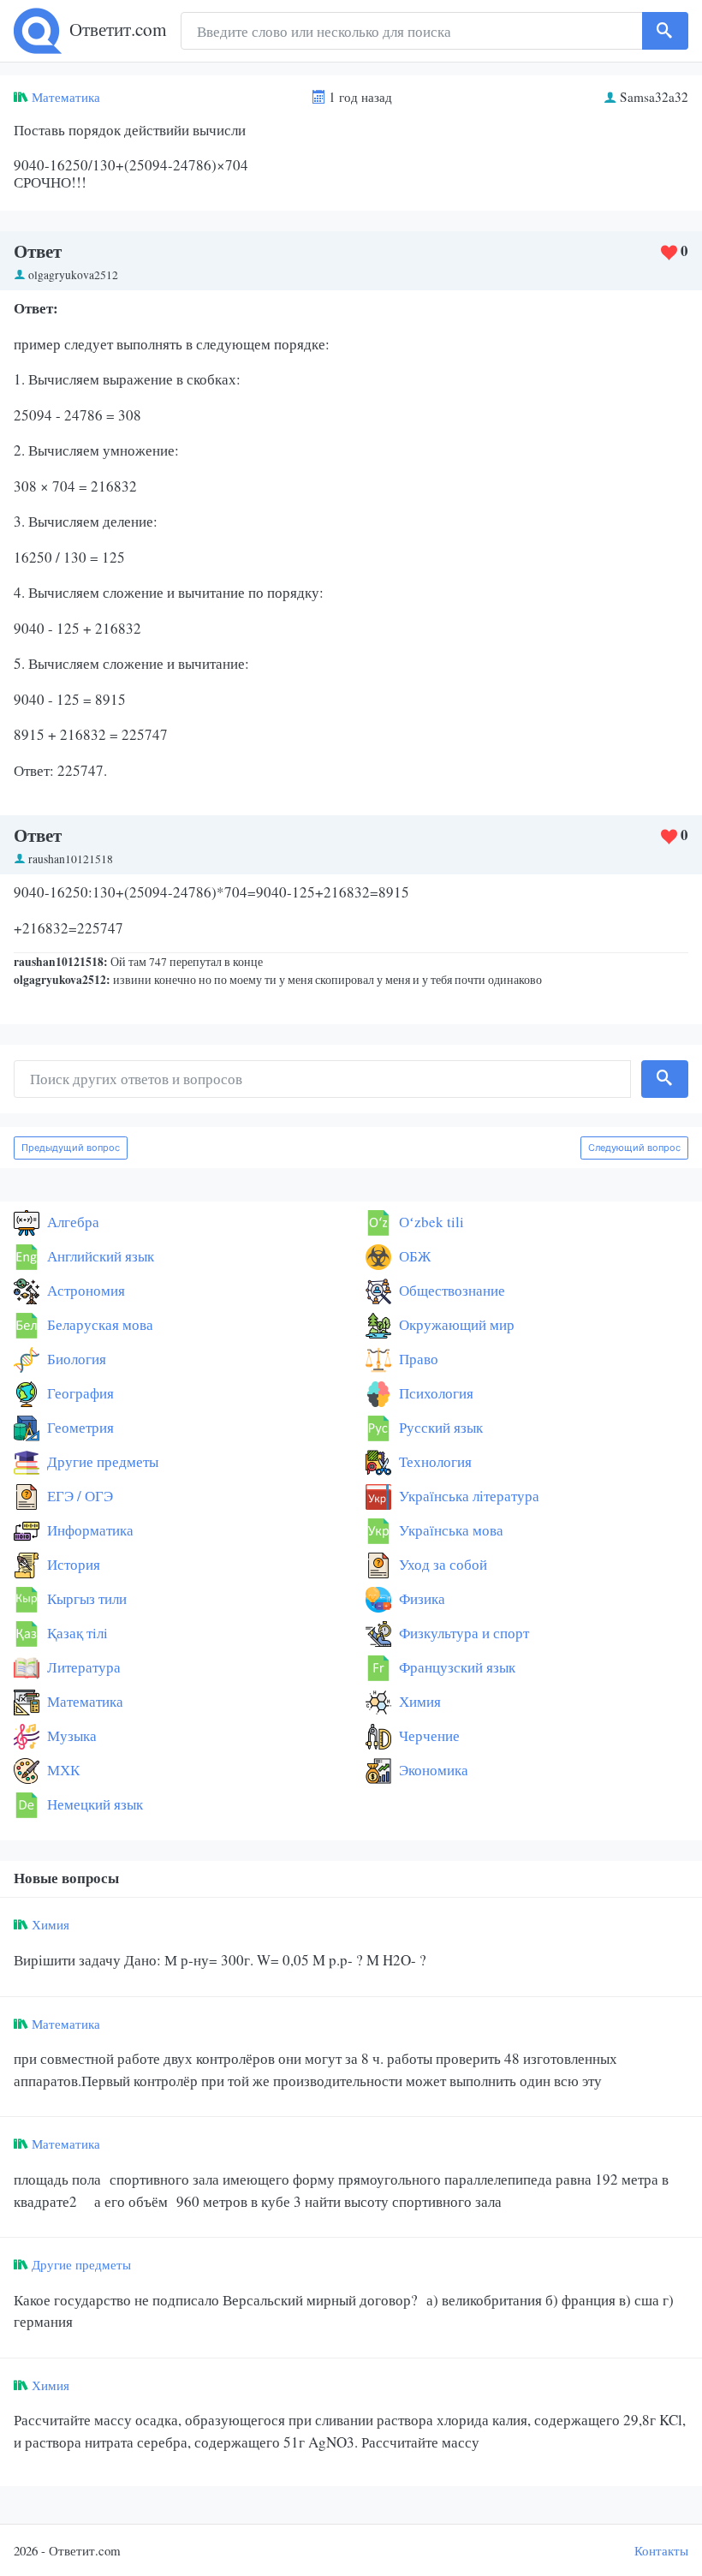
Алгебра (71, 1222)
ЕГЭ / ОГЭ (78, 1496)
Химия (418, 1701)
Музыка (70, 1735)
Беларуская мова (98, 1324)
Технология (434, 1461)
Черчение (428, 1735)
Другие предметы (101, 1461)
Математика (66, 97)
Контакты (661, 2550)
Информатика (89, 1530)
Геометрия (79, 1427)
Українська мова (449, 1530)
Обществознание (450, 1290)
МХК (62, 1770)
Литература (82, 1667)
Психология (434, 1393)
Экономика (432, 1770)
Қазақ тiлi (76, 1633)
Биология (75, 1359)
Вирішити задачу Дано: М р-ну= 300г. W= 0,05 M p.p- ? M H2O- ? (220, 1960)
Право (417, 1359)
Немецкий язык (93, 1804)
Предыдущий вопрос (71, 1148)
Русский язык (439, 1427)
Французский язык (455, 1667)
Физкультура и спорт (462, 1633)
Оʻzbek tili (430, 1222)
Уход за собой (441, 1564)
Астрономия (84, 1290)
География (79, 1393)
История (72, 1564)
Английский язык (99, 1256)
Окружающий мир (455, 1324)
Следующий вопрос (634, 1148)
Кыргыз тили (85, 1598)
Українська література (467, 1496)
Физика (420, 1598)
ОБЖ (413, 1256)
